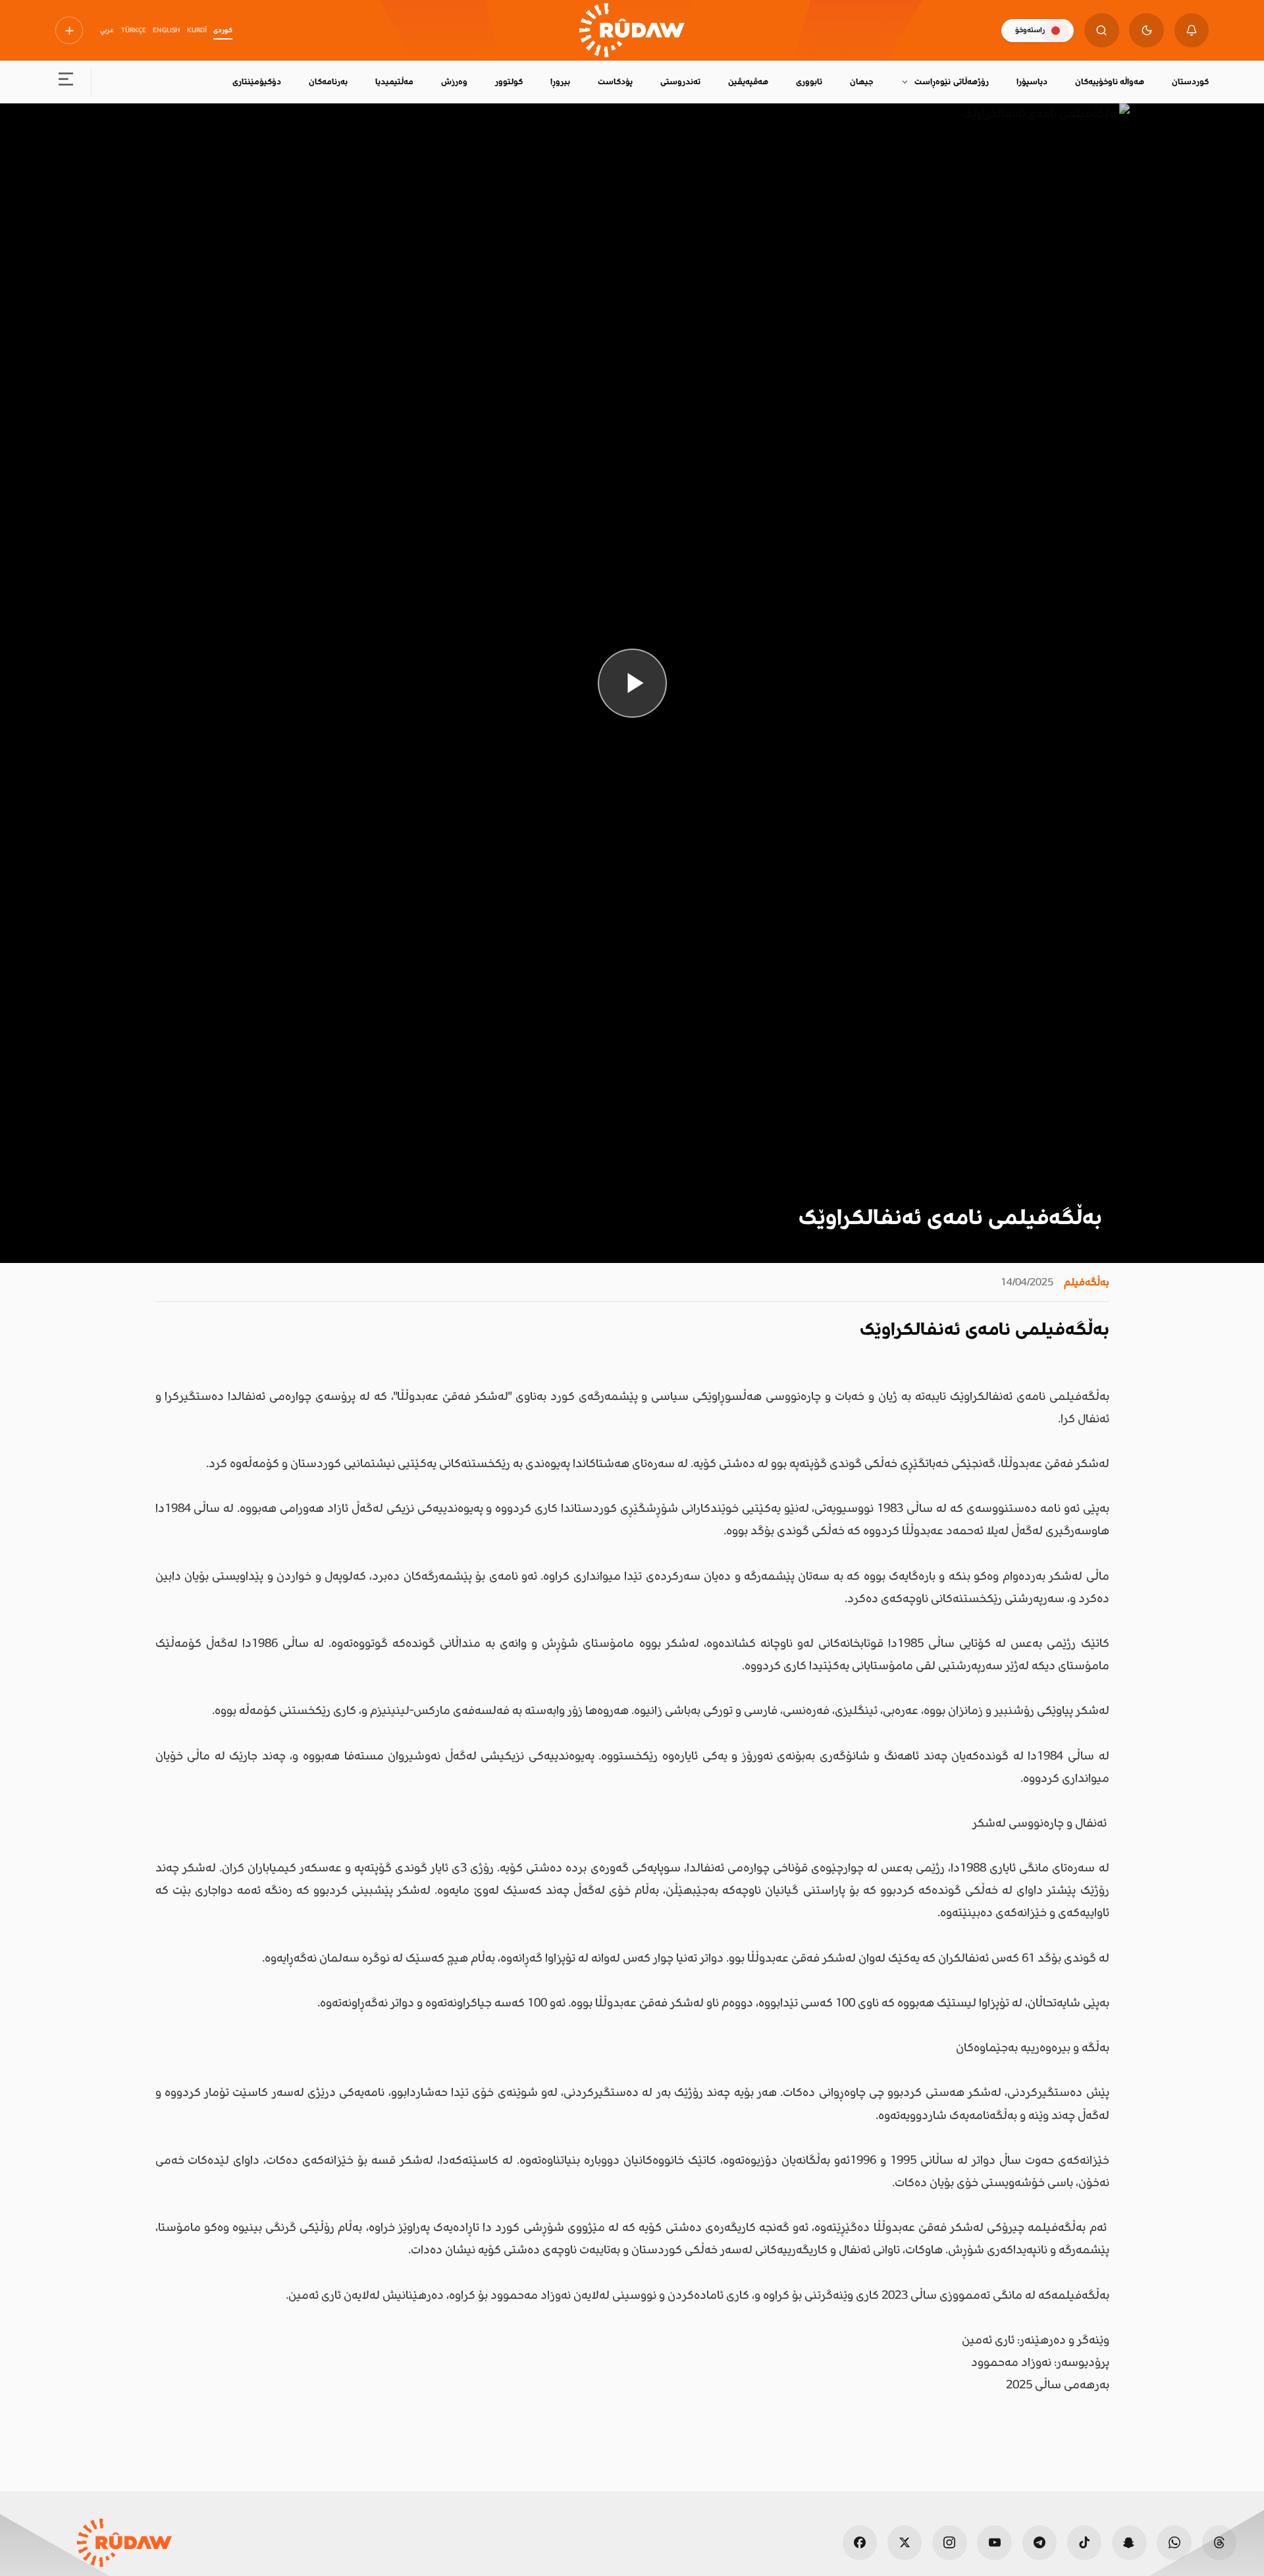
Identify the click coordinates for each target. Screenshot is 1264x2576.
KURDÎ (197, 30)
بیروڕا (560, 82)
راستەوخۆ (1030, 30)
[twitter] (905, 2543)
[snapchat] (1129, 2543)
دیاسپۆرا (1032, 82)
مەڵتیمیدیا (394, 82)
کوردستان (1190, 82)
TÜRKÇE (134, 30)
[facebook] (860, 2543)
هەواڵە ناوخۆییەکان (1110, 82)
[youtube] (994, 2543)
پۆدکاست (615, 82)
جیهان (861, 82)
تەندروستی (680, 82)
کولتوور (509, 82)
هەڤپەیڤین (748, 82)
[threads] (1220, 2543)
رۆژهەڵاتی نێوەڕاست (951, 82)
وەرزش (454, 82)
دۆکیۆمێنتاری (257, 82)
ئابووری (809, 82)
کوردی (223, 30)
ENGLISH (166, 30)
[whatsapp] (1174, 2543)
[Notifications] (1192, 31)
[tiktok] (1085, 2543)
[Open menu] (66, 83)
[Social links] (69, 30)
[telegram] (1040, 2543)
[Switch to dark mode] (1146, 31)
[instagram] (950, 2543)
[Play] (632, 683)
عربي (107, 30)
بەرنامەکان (328, 82)
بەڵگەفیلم (1087, 1282)
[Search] (1102, 31)
